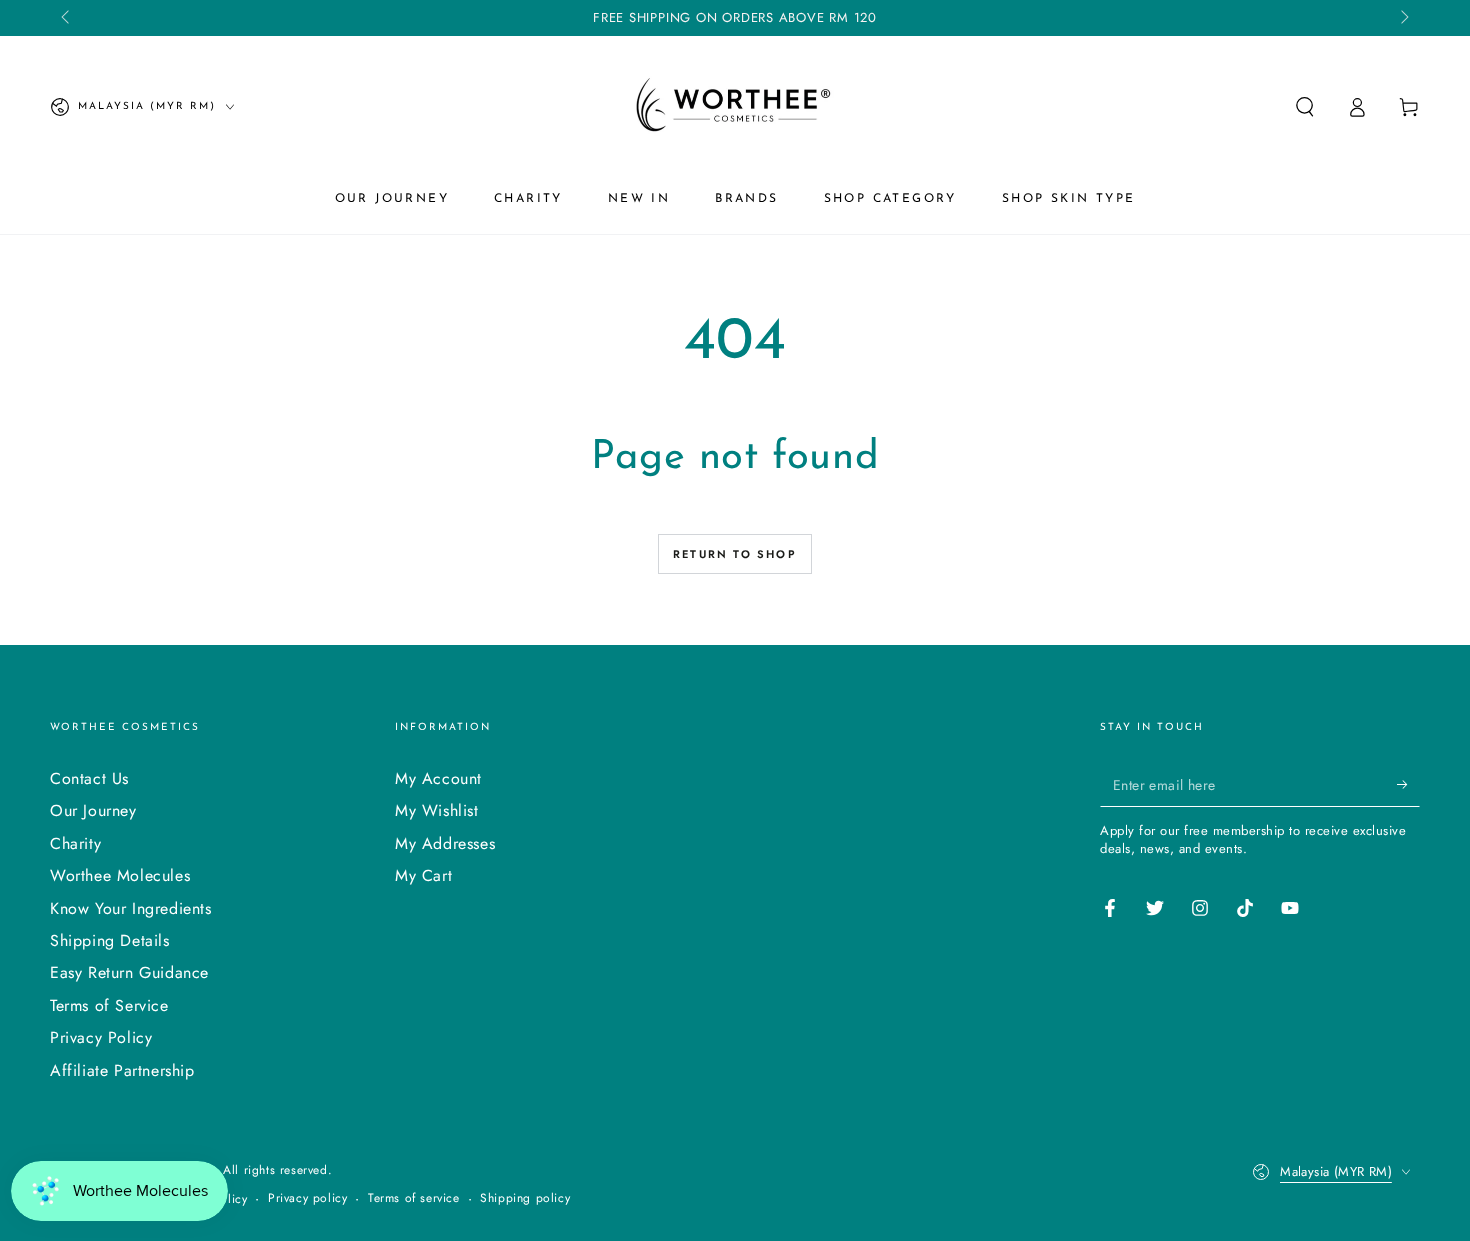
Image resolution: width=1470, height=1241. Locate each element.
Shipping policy (525, 1198)
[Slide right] (1403, 18)
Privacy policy (307, 1198)
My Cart (423, 875)
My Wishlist (437, 810)
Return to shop (735, 554)
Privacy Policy (101, 1037)
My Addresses (445, 843)
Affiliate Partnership (122, 1070)
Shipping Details (110, 940)
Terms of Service (109, 1005)
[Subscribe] (1408, 784)
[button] (1305, 107)
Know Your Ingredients (131, 908)
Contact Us (89, 778)
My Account (438, 778)
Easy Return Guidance (129, 972)
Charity (75, 843)
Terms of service (414, 1198)
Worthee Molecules (120, 875)
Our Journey (93, 810)
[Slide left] (67, 18)
